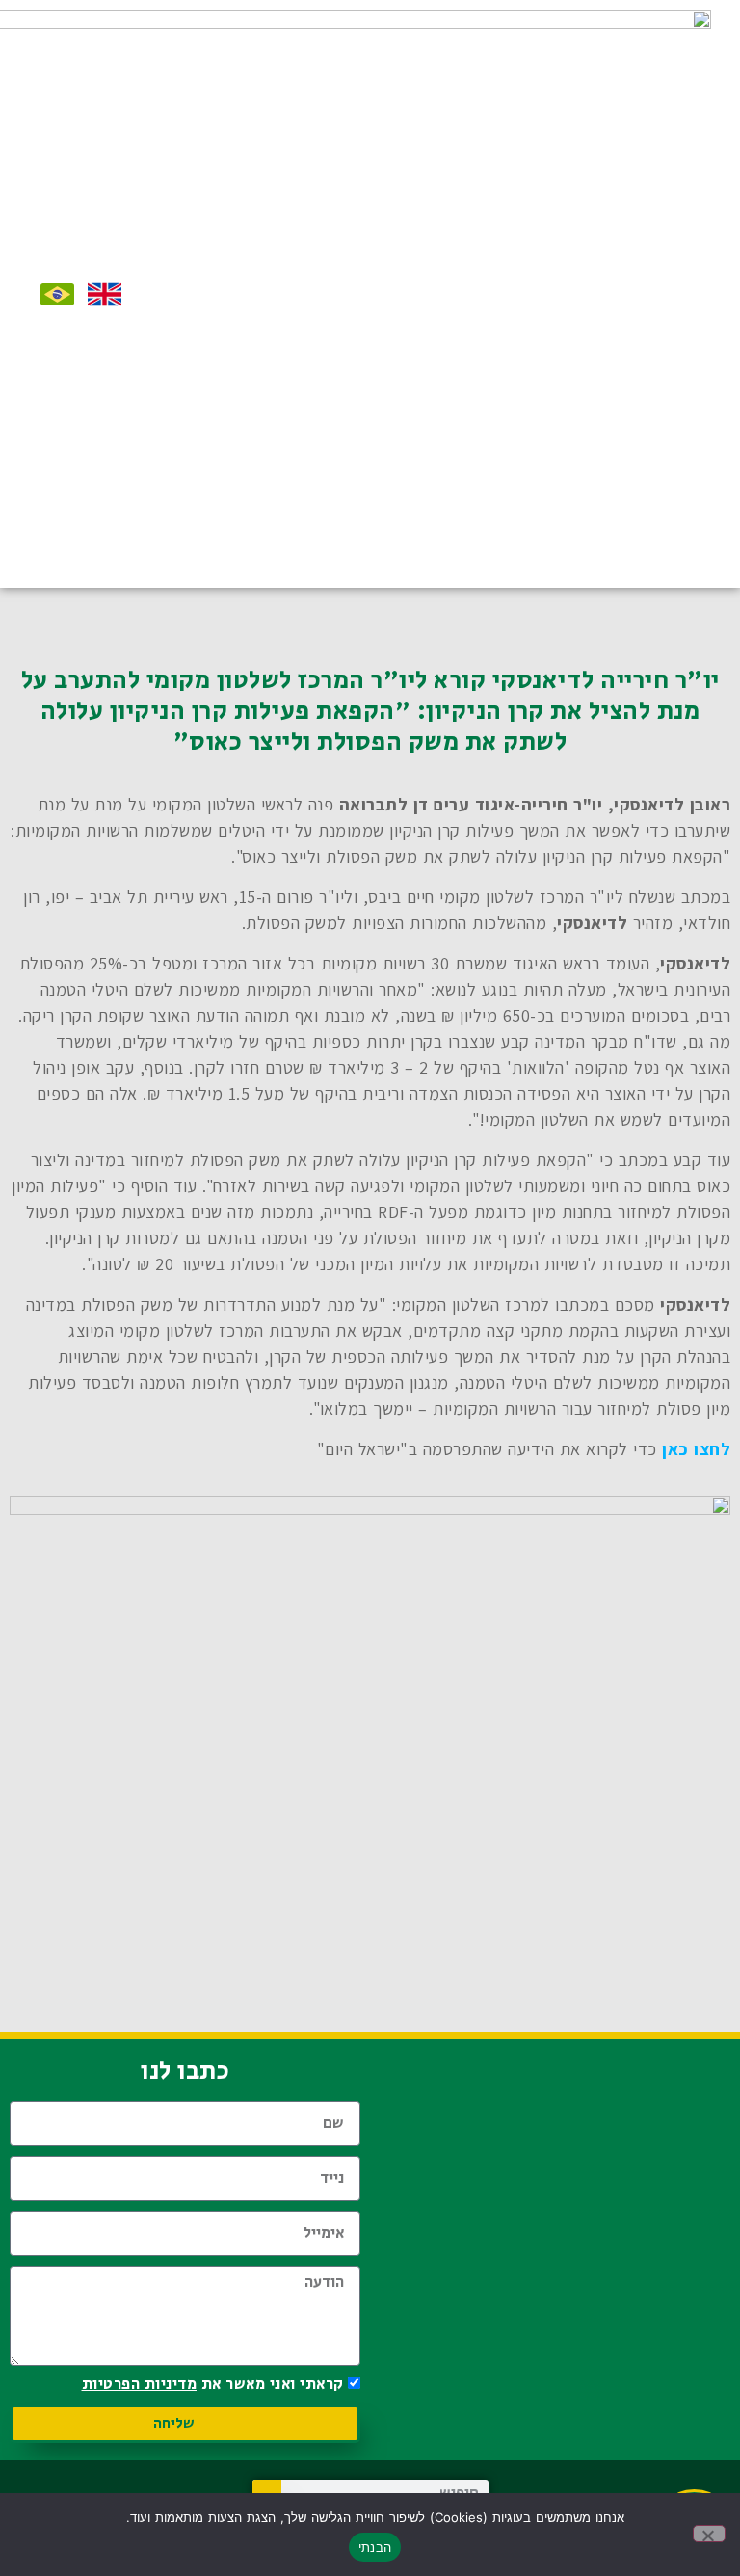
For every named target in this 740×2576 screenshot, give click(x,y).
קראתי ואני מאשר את (213, 2385)
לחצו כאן (696, 1449)
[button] (266, 294)
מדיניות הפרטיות (140, 2385)
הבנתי (375, 2547)
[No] (709, 2534)
